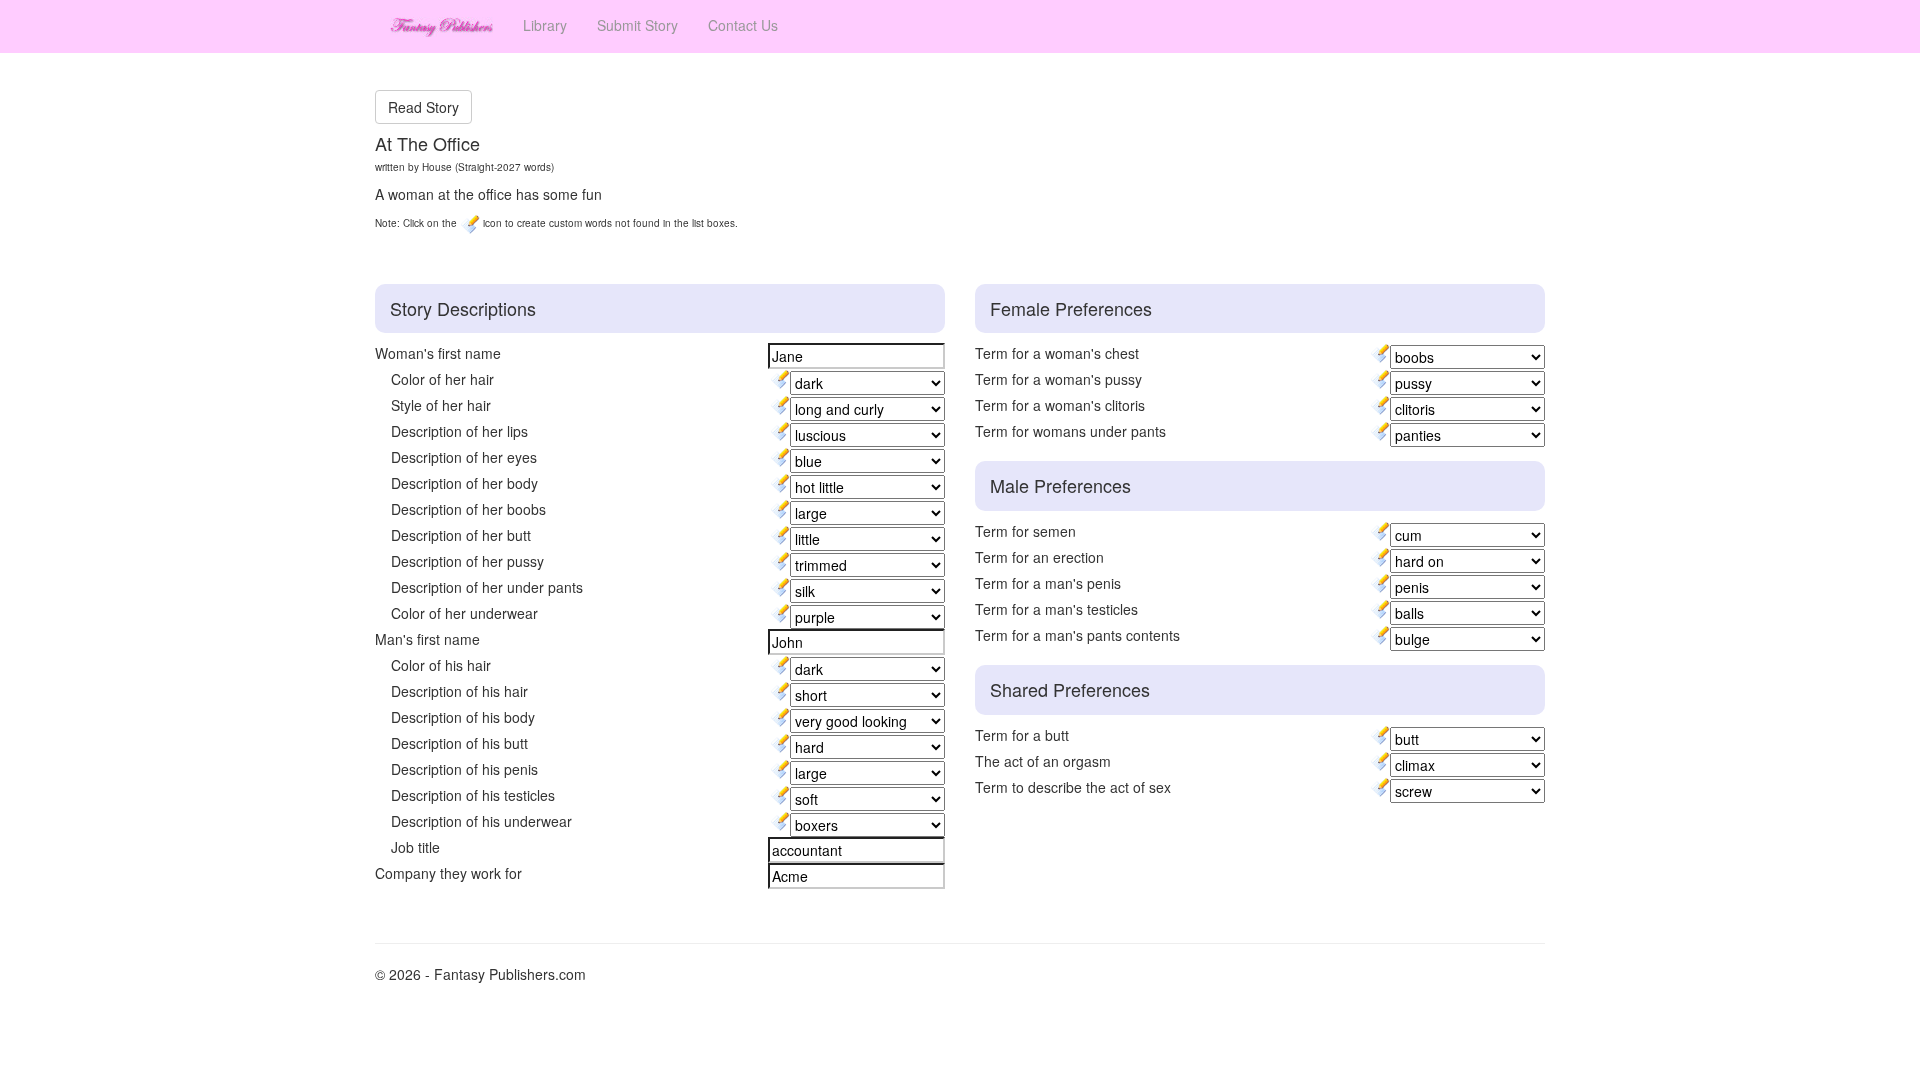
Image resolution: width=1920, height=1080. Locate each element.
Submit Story (637, 25)
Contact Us (743, 25)
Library (545, 25)
